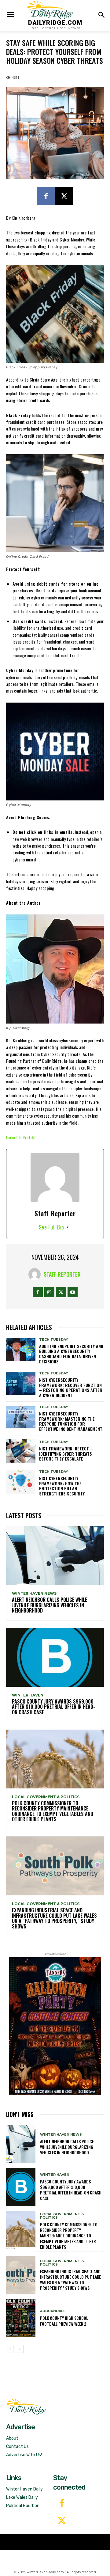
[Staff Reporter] (36, 1274)
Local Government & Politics (46, 1797)
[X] (64, 196)
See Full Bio (51, 1227)
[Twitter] (62, 2521)
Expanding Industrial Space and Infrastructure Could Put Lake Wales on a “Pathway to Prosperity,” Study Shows (54, 1918)
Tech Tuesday (54, 1340)
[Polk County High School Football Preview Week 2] (21, 2318)
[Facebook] (46, 196)
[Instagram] (49, 1292)
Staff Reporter (62, 1274)
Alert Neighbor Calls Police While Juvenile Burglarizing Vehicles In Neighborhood (50, 1605)
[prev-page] (10, 2349)
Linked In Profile (20, 1137)
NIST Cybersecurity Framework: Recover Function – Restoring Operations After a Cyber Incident (71, 1387)
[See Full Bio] (68, 1227)
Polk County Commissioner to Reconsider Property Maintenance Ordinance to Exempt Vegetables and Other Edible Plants (53, 1811)
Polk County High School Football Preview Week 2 (64, 2321)
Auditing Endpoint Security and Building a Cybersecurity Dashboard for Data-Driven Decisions (71, 1354)
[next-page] (20, 2349)
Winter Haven (28, 1695)
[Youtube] (73, 1292)
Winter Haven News (34, 1594)
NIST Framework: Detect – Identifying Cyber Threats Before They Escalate (66, 1454)
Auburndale (53, 2311)
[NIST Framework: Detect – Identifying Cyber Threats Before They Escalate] (21, 1451)
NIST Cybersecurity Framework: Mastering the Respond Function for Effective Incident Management (71, 1421)
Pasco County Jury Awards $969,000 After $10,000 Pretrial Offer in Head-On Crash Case (53, 1707)
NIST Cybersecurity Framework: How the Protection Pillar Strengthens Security (62, 1486)
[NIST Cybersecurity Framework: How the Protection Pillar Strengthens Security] (21, 1482)
